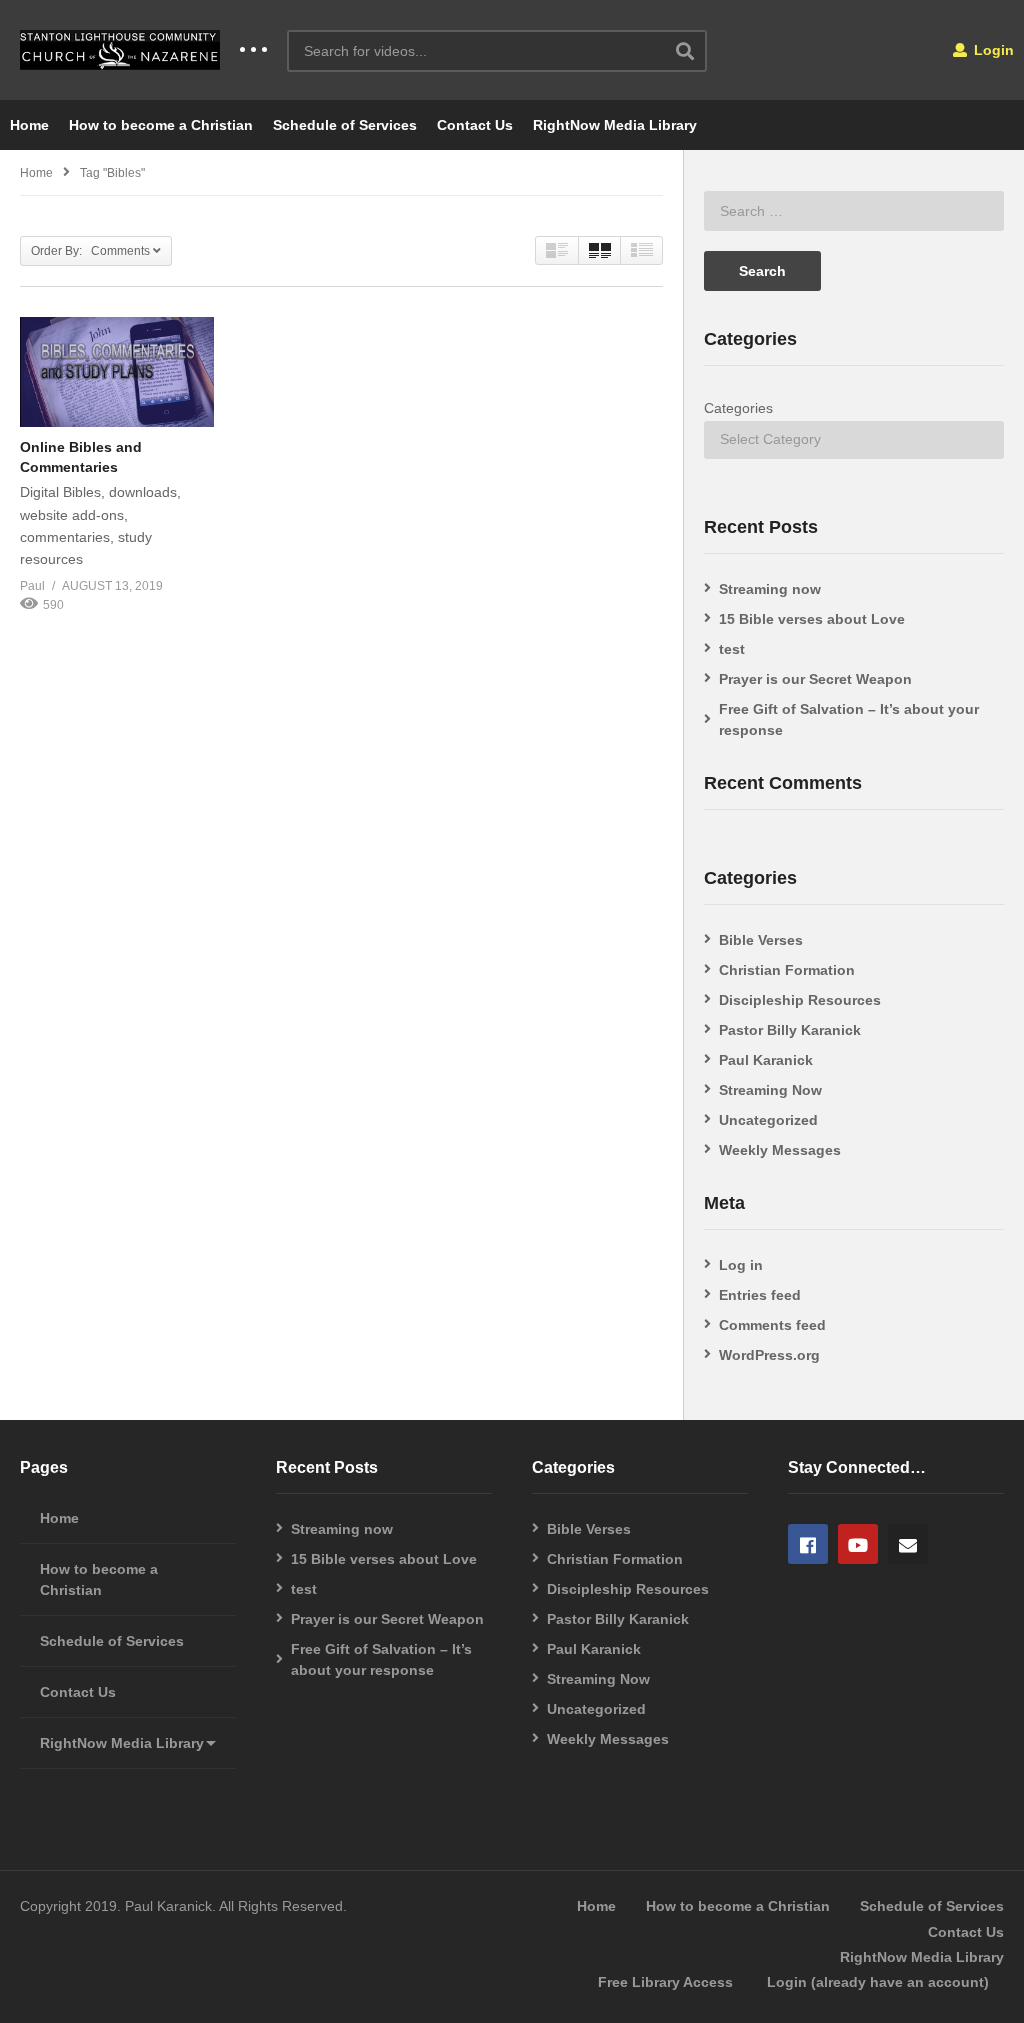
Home (29, 125)
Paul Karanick (766, 1060)
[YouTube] (858, 1544)
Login (992, 50)
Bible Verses (761, 940)
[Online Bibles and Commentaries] (117, 371)
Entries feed (760, 1295)
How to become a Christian (161, 125)
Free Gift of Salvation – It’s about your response (849, 719)
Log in (741, 1265)
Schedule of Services (345, 125)
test (732, 649)
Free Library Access (665, 1982)
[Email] (908, 1544)
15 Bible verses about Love (812, 619)
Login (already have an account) (878, 1982)
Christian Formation (787, 970)
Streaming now (770, 589)
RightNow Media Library (615, 125)
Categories (738, 408)
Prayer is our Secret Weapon (815, 679)
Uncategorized (768, 1120)
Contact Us (475, 125)
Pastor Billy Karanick (790, 1030)
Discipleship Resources (800, 1000)
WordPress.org (769, 1355)
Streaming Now (770, 1090)
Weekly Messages (780, 1150)
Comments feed (772, 1325)
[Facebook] (808, 1544)
